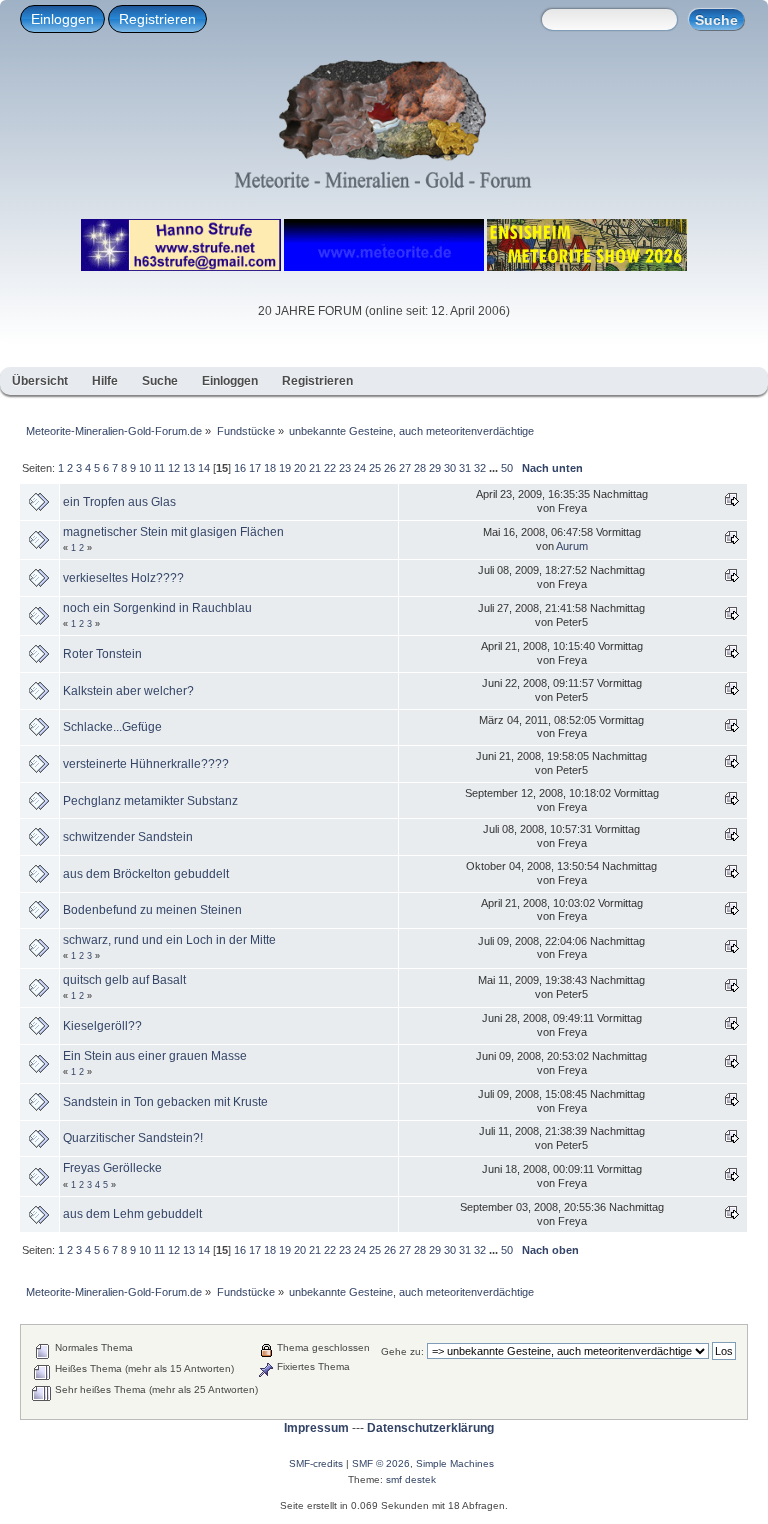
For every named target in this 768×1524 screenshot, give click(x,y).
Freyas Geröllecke (112, 1168)
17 (255, 468)
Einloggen (62, 19)
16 (240, 468)
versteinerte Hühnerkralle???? (146, 764)
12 (174, 468)
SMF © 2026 (381, 1463)
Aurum (572, 546)
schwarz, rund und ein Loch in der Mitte (169, 940)
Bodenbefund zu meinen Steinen (152, 910)
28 (420, 468)
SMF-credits (316, 1463)
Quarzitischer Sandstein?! (133, 1138)
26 (390, 468)
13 (189, 468)
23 (345, 468)
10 (145, 468)
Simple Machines (455, 1463)
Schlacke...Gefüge (112, 727)
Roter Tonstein (102, 654)
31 (465, 468)
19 (285, 468)
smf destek (411, 1479)
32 (480, 468)
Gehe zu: (402, 1351)
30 (450, 468)
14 (204, 468)
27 (405, 468)
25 (375, 468)
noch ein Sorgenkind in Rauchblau (157, 608)
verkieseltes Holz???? (123, 578)
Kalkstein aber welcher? (128, 691)
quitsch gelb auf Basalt (124, 980)
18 (270, 468)
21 (315, 468)
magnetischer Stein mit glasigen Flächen (173, 532)
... (495, 468)
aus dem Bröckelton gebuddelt (146, 874)
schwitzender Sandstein (128, 837)
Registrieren (157, 19)
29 (435, 468)
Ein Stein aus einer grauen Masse (155, 1056)
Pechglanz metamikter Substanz (150, 801)
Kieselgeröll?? (102, 1026)
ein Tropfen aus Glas (119, 502)
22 (330, 468)
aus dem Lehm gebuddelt (132, 1214)
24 (360, 468)
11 (159, 468)
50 (507, 468)
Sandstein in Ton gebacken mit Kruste (165, 1102)
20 (300, 468)
